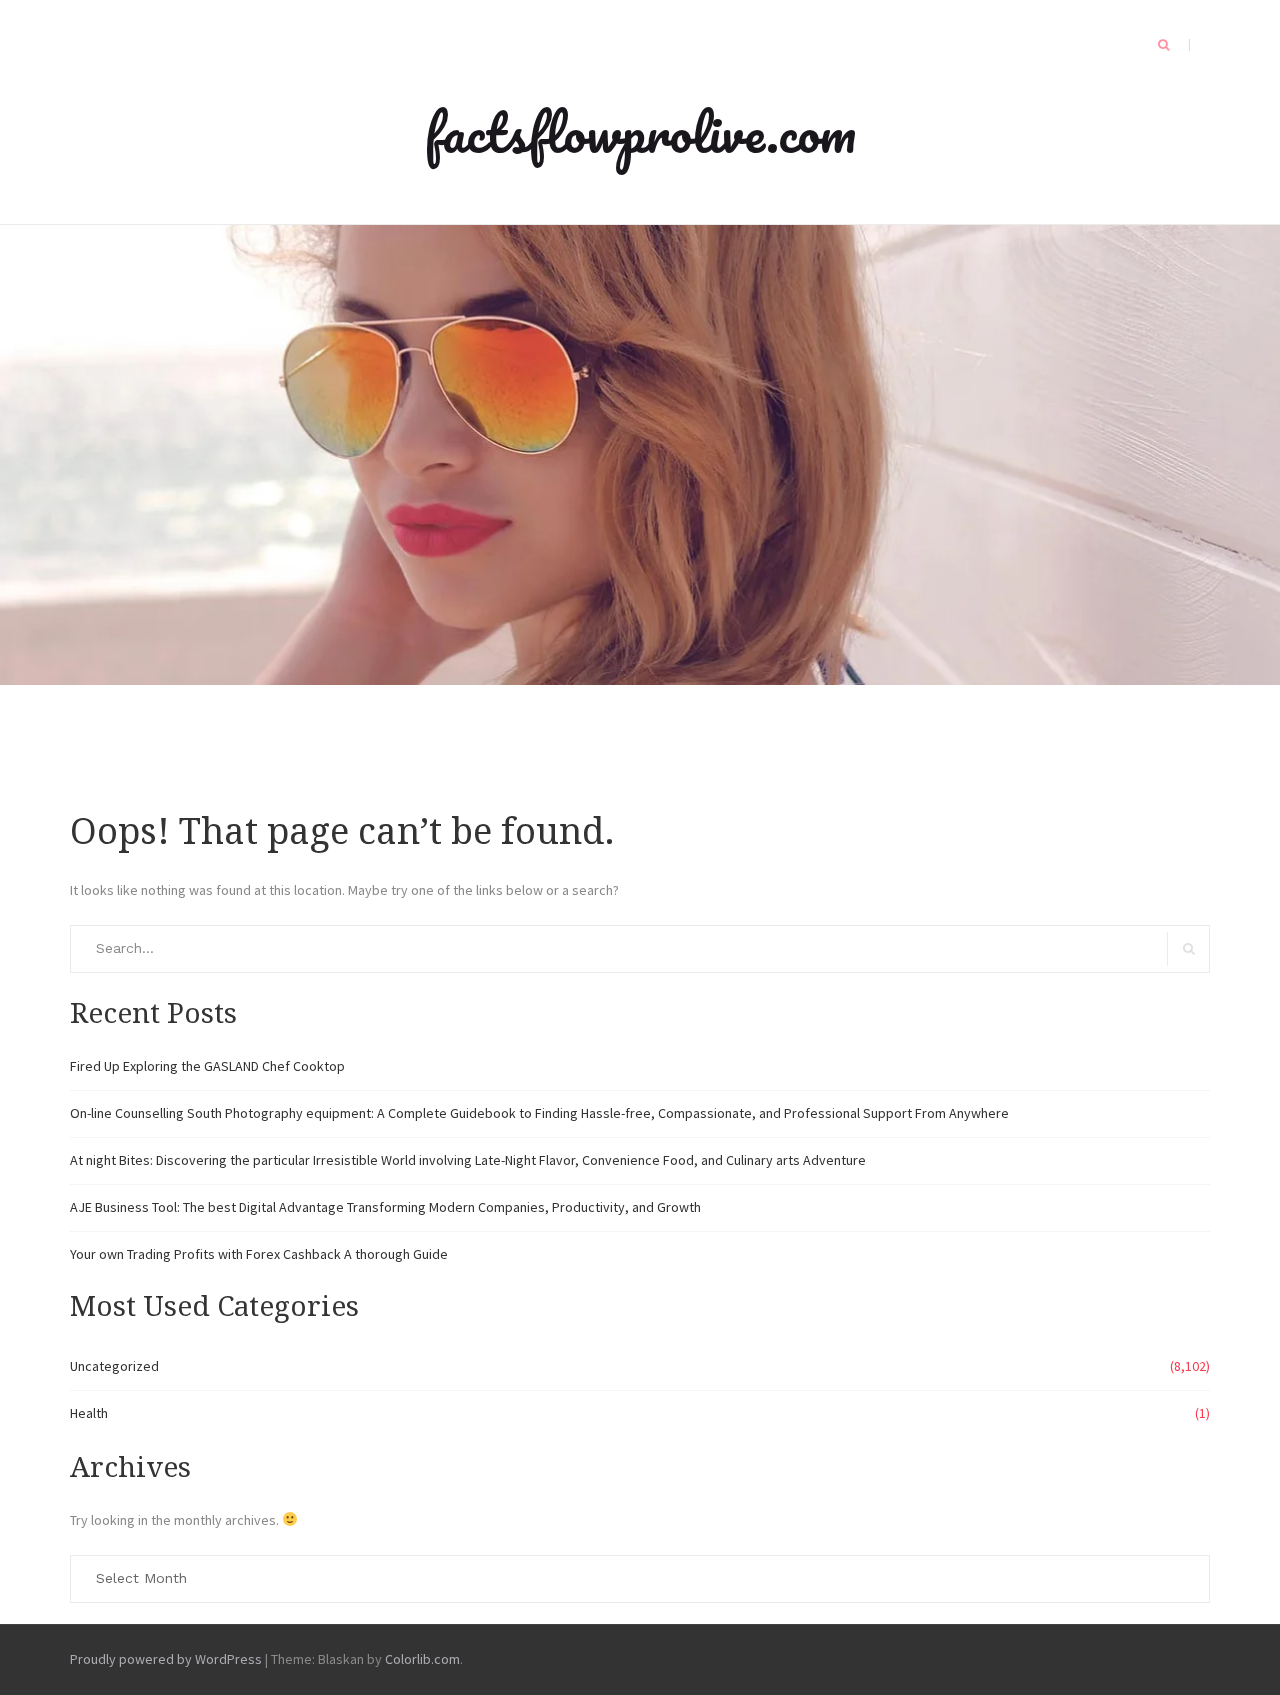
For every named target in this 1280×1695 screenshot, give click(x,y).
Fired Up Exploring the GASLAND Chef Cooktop (207, 1066)
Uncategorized (114, 1366)
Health (89, 1413)
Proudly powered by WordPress (166, 1659)
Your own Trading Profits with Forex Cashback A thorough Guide (259, 1254)
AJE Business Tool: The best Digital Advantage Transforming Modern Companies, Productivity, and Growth (385, 1207)
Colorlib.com (422, 1659)
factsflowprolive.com (640, 132)
